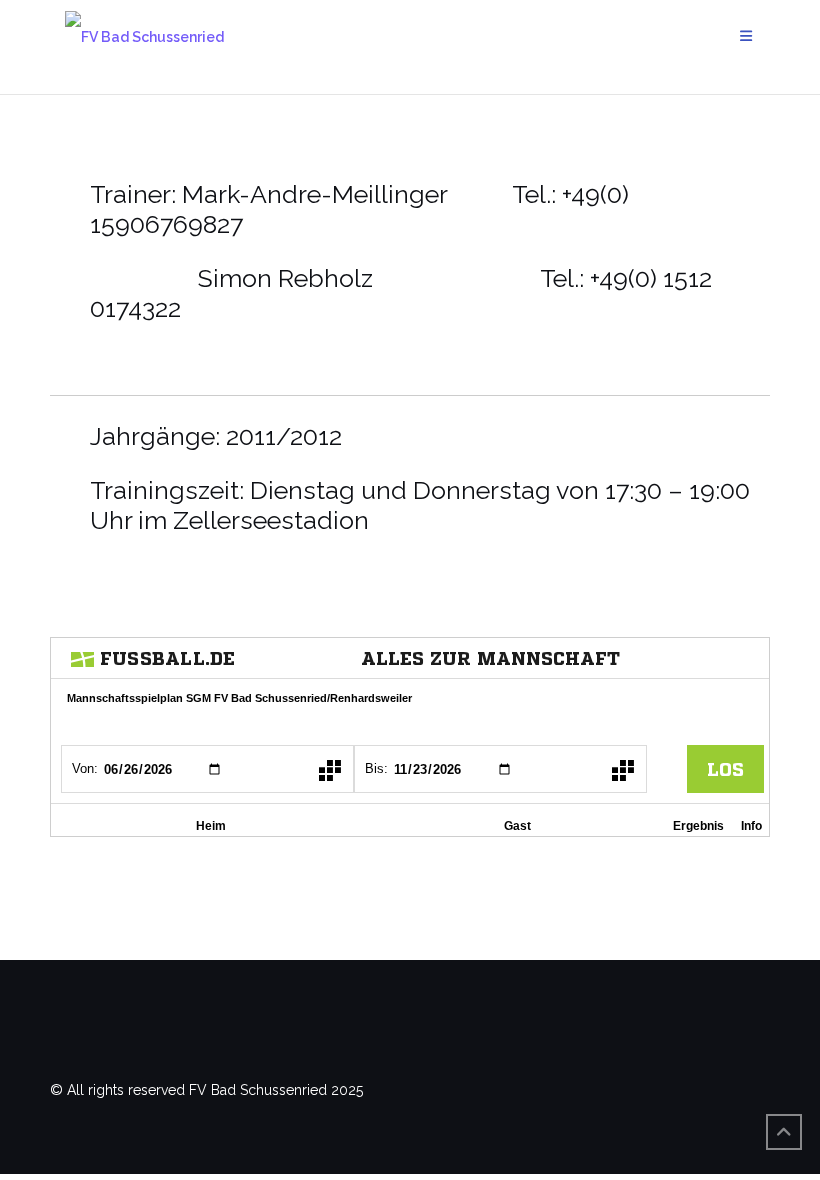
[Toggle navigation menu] (747, 36)
